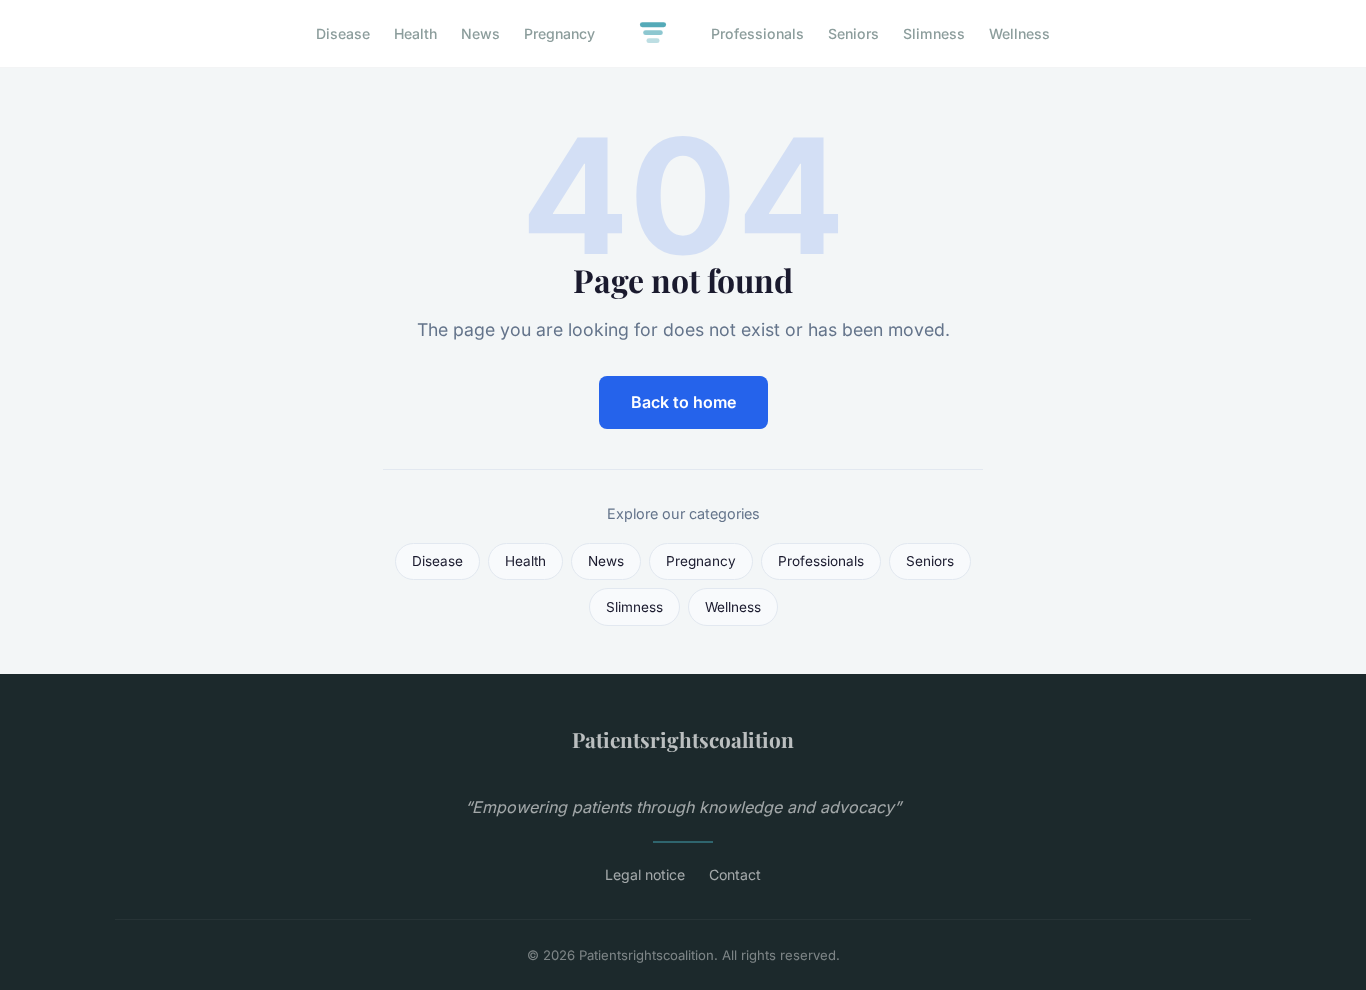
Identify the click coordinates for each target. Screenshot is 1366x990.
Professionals (757, 33)
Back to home (683, 402)
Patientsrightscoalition (683, 739)
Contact (735, 874)
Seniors (853, 33)
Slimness (934, 33)
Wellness (1019, 33)
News (480, 33)
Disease (343, 33)
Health (415, 33)
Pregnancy (559, 33)
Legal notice (645, 874)
